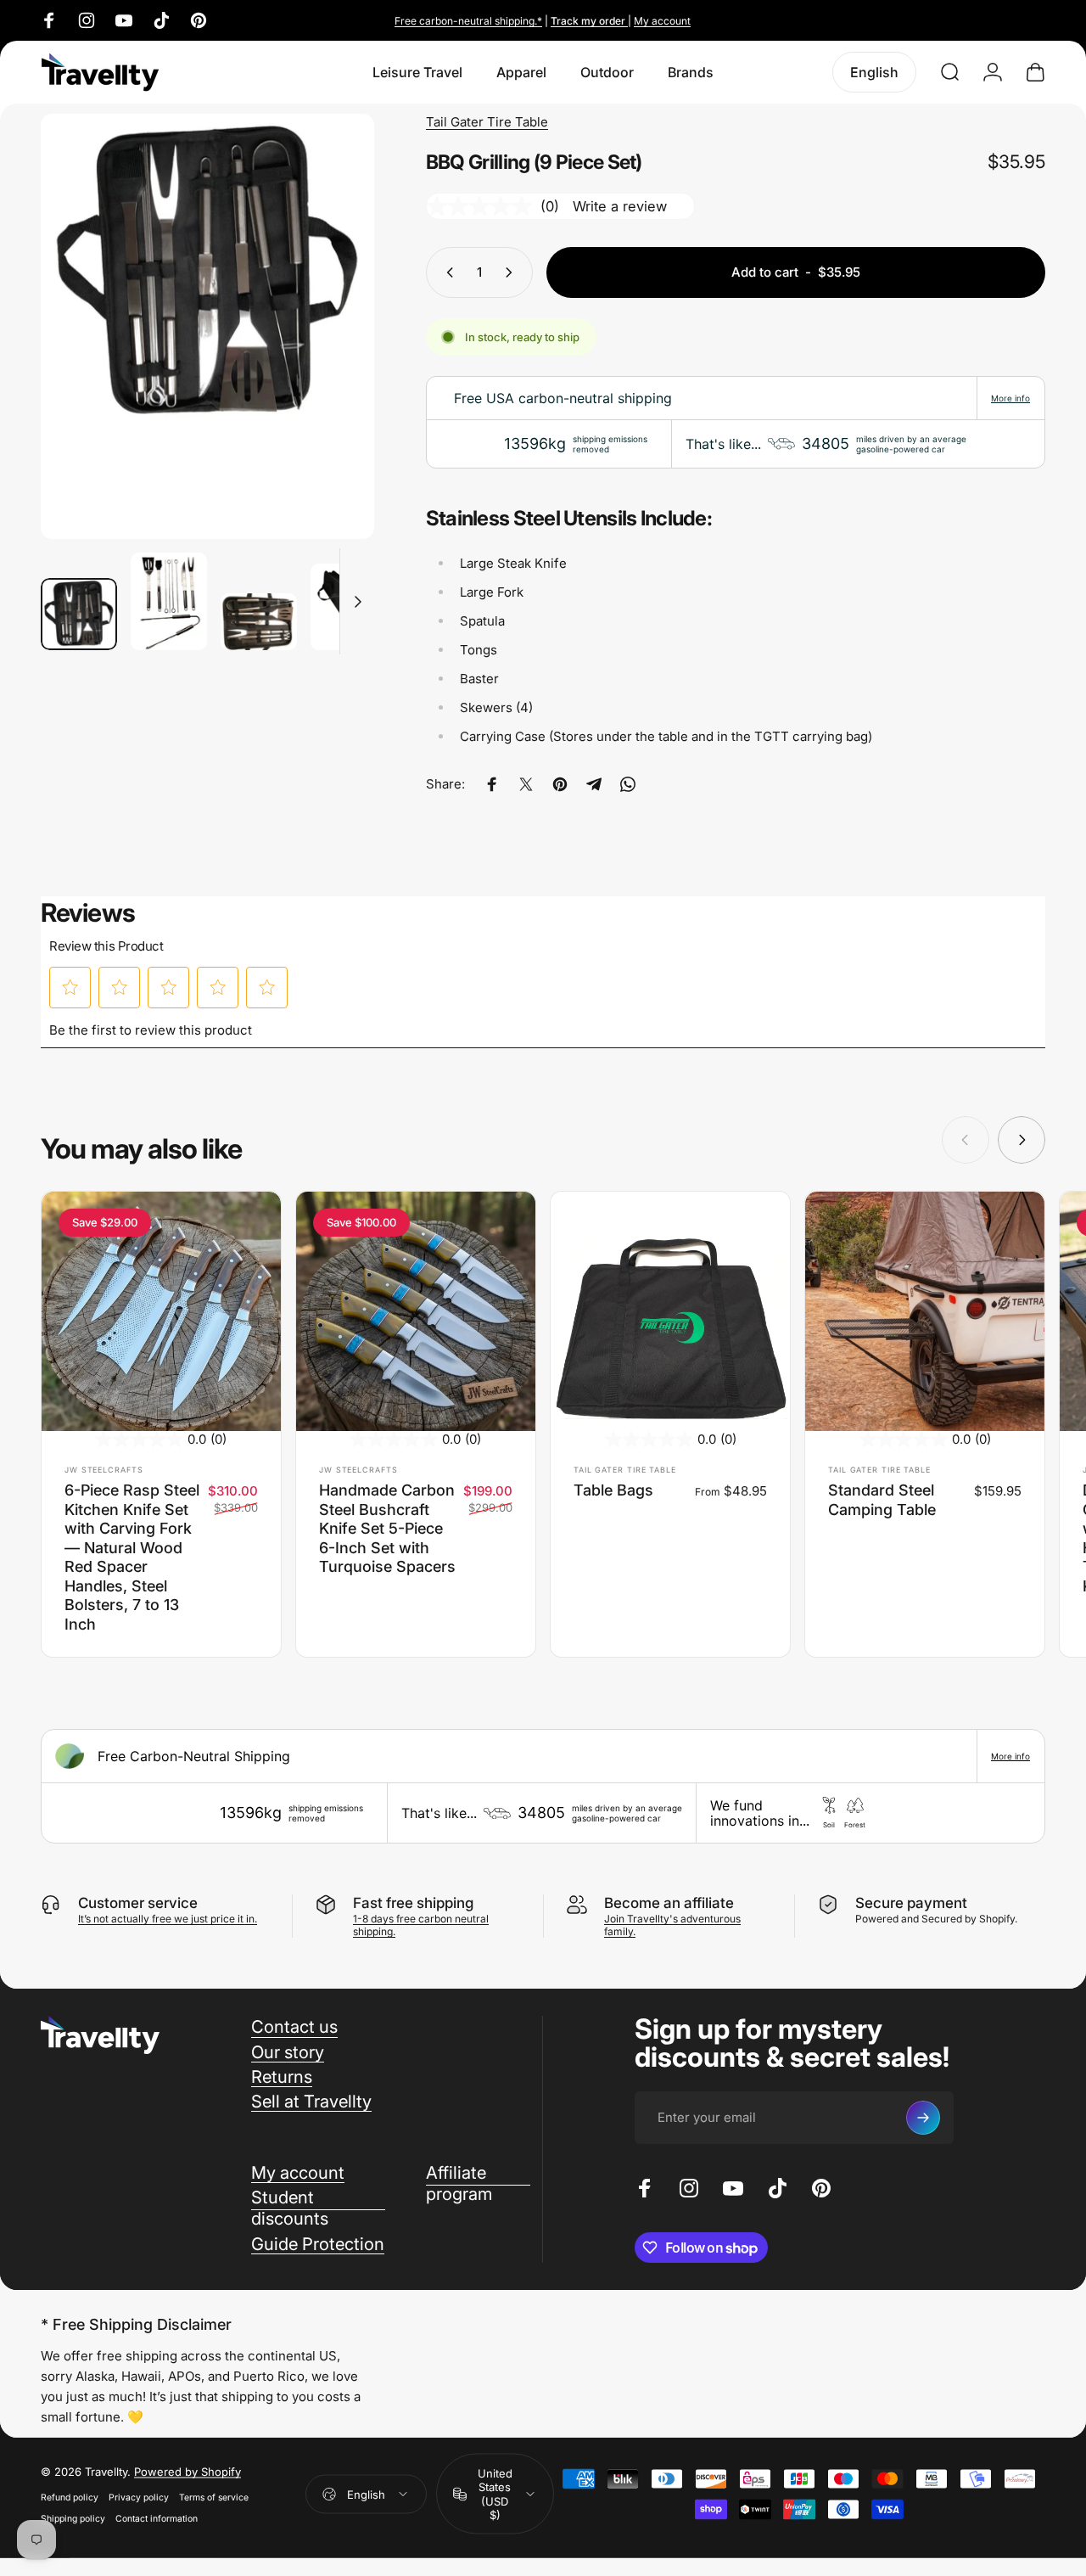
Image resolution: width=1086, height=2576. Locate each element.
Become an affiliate (669, 1903)
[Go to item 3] (259, 622)
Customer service (138, 1903)
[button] (70, 987)
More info (1010, 398)
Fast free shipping (413, 1903)
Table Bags (613, 1490)
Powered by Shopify (188, 2471)
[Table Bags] (670, 1311)
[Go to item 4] (349, 607)
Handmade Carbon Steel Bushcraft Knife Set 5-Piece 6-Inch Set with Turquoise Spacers (387, 1528)
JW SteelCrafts (104, 1470)
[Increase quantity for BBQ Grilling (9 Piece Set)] (512, 272)
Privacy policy (139, 2497)
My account (662, 21)
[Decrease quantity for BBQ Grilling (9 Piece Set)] (446, 272)
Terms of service (214, 2497)
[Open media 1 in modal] (207, 326)
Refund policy (70, 2497)
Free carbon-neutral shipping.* (468, 21)
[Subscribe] (923, 2118)
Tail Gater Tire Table (487, 122)
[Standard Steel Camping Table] (925, 1311)
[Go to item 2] (169, 601)
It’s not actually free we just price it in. (168, 1919)
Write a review (620, 206)
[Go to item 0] (79, 615)
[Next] (330, 354)
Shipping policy (73, 2518)
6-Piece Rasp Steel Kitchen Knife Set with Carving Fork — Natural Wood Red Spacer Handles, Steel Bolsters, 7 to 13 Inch (132, 1557)
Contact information (157, 2518)
